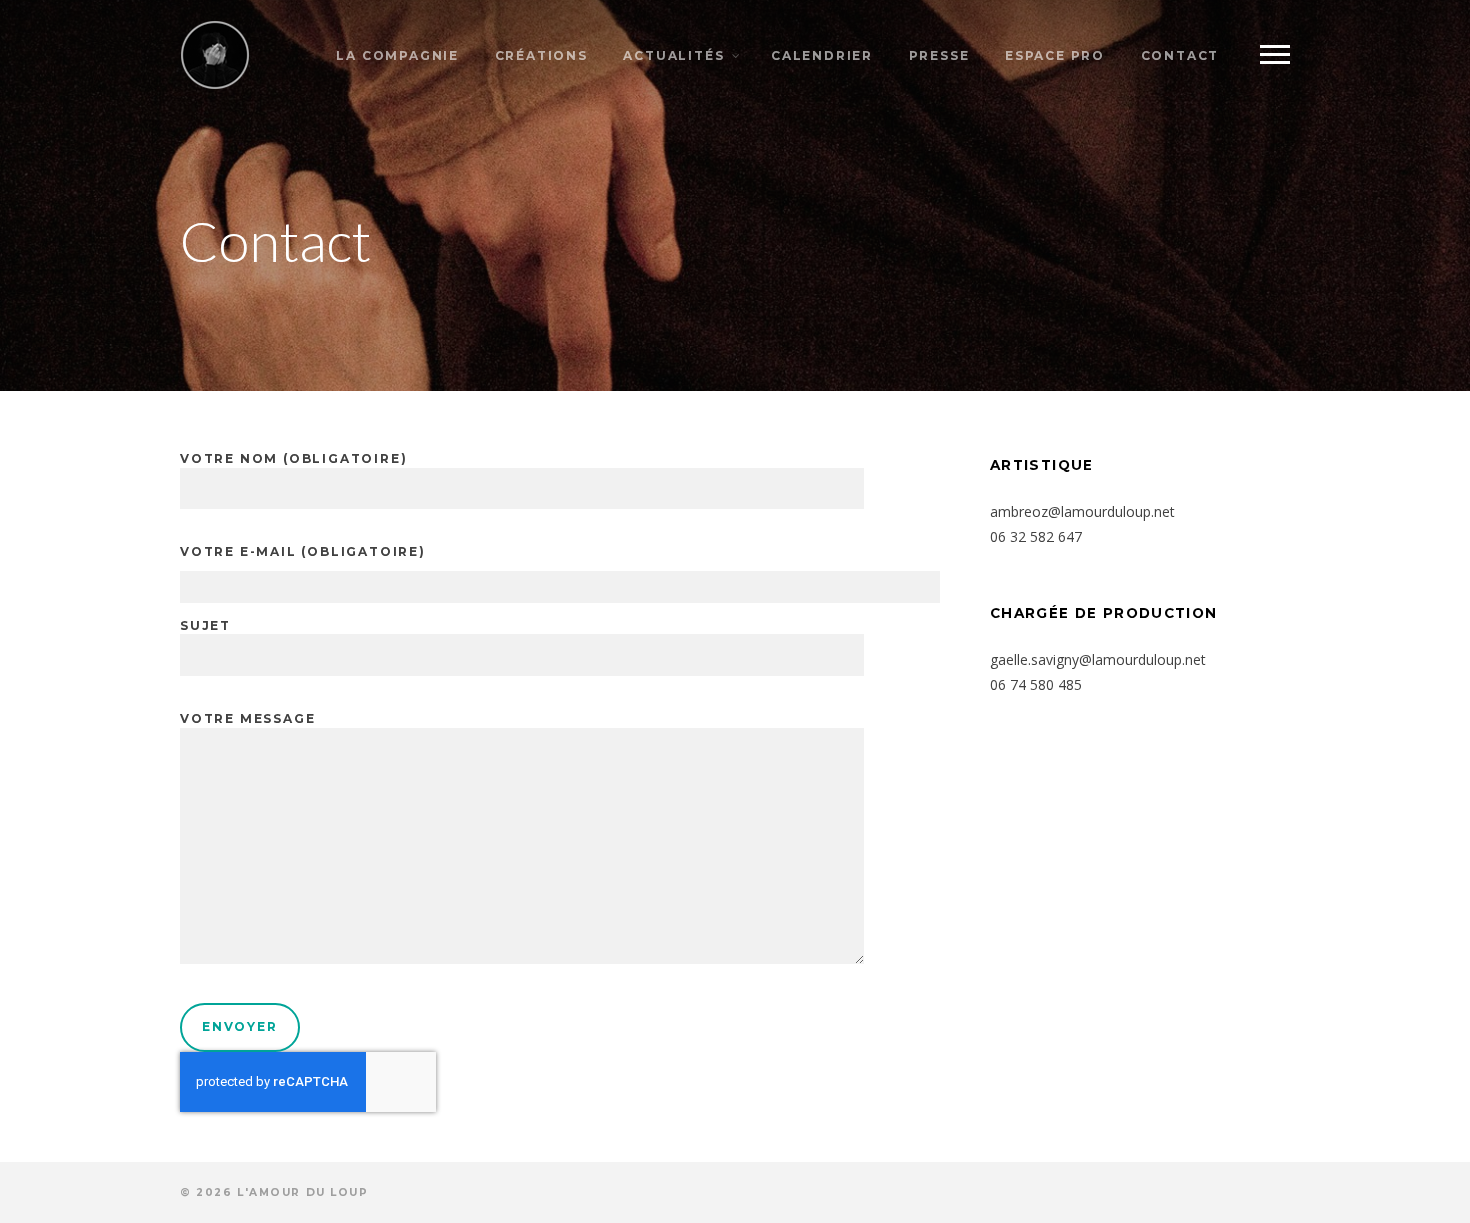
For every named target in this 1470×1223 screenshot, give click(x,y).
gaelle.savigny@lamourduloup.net (1098, 659)
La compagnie (397, 55)
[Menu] (1275, 55)
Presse (939, 55)
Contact (1180, 55)
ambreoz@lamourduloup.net (1082, 511)
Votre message (247, 718)
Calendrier (822, 55)
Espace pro (1055, 55)
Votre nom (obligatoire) (293, 458)
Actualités (673, 55)
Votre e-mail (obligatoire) (303, 551)
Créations (541, 55)
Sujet (205, 625)
